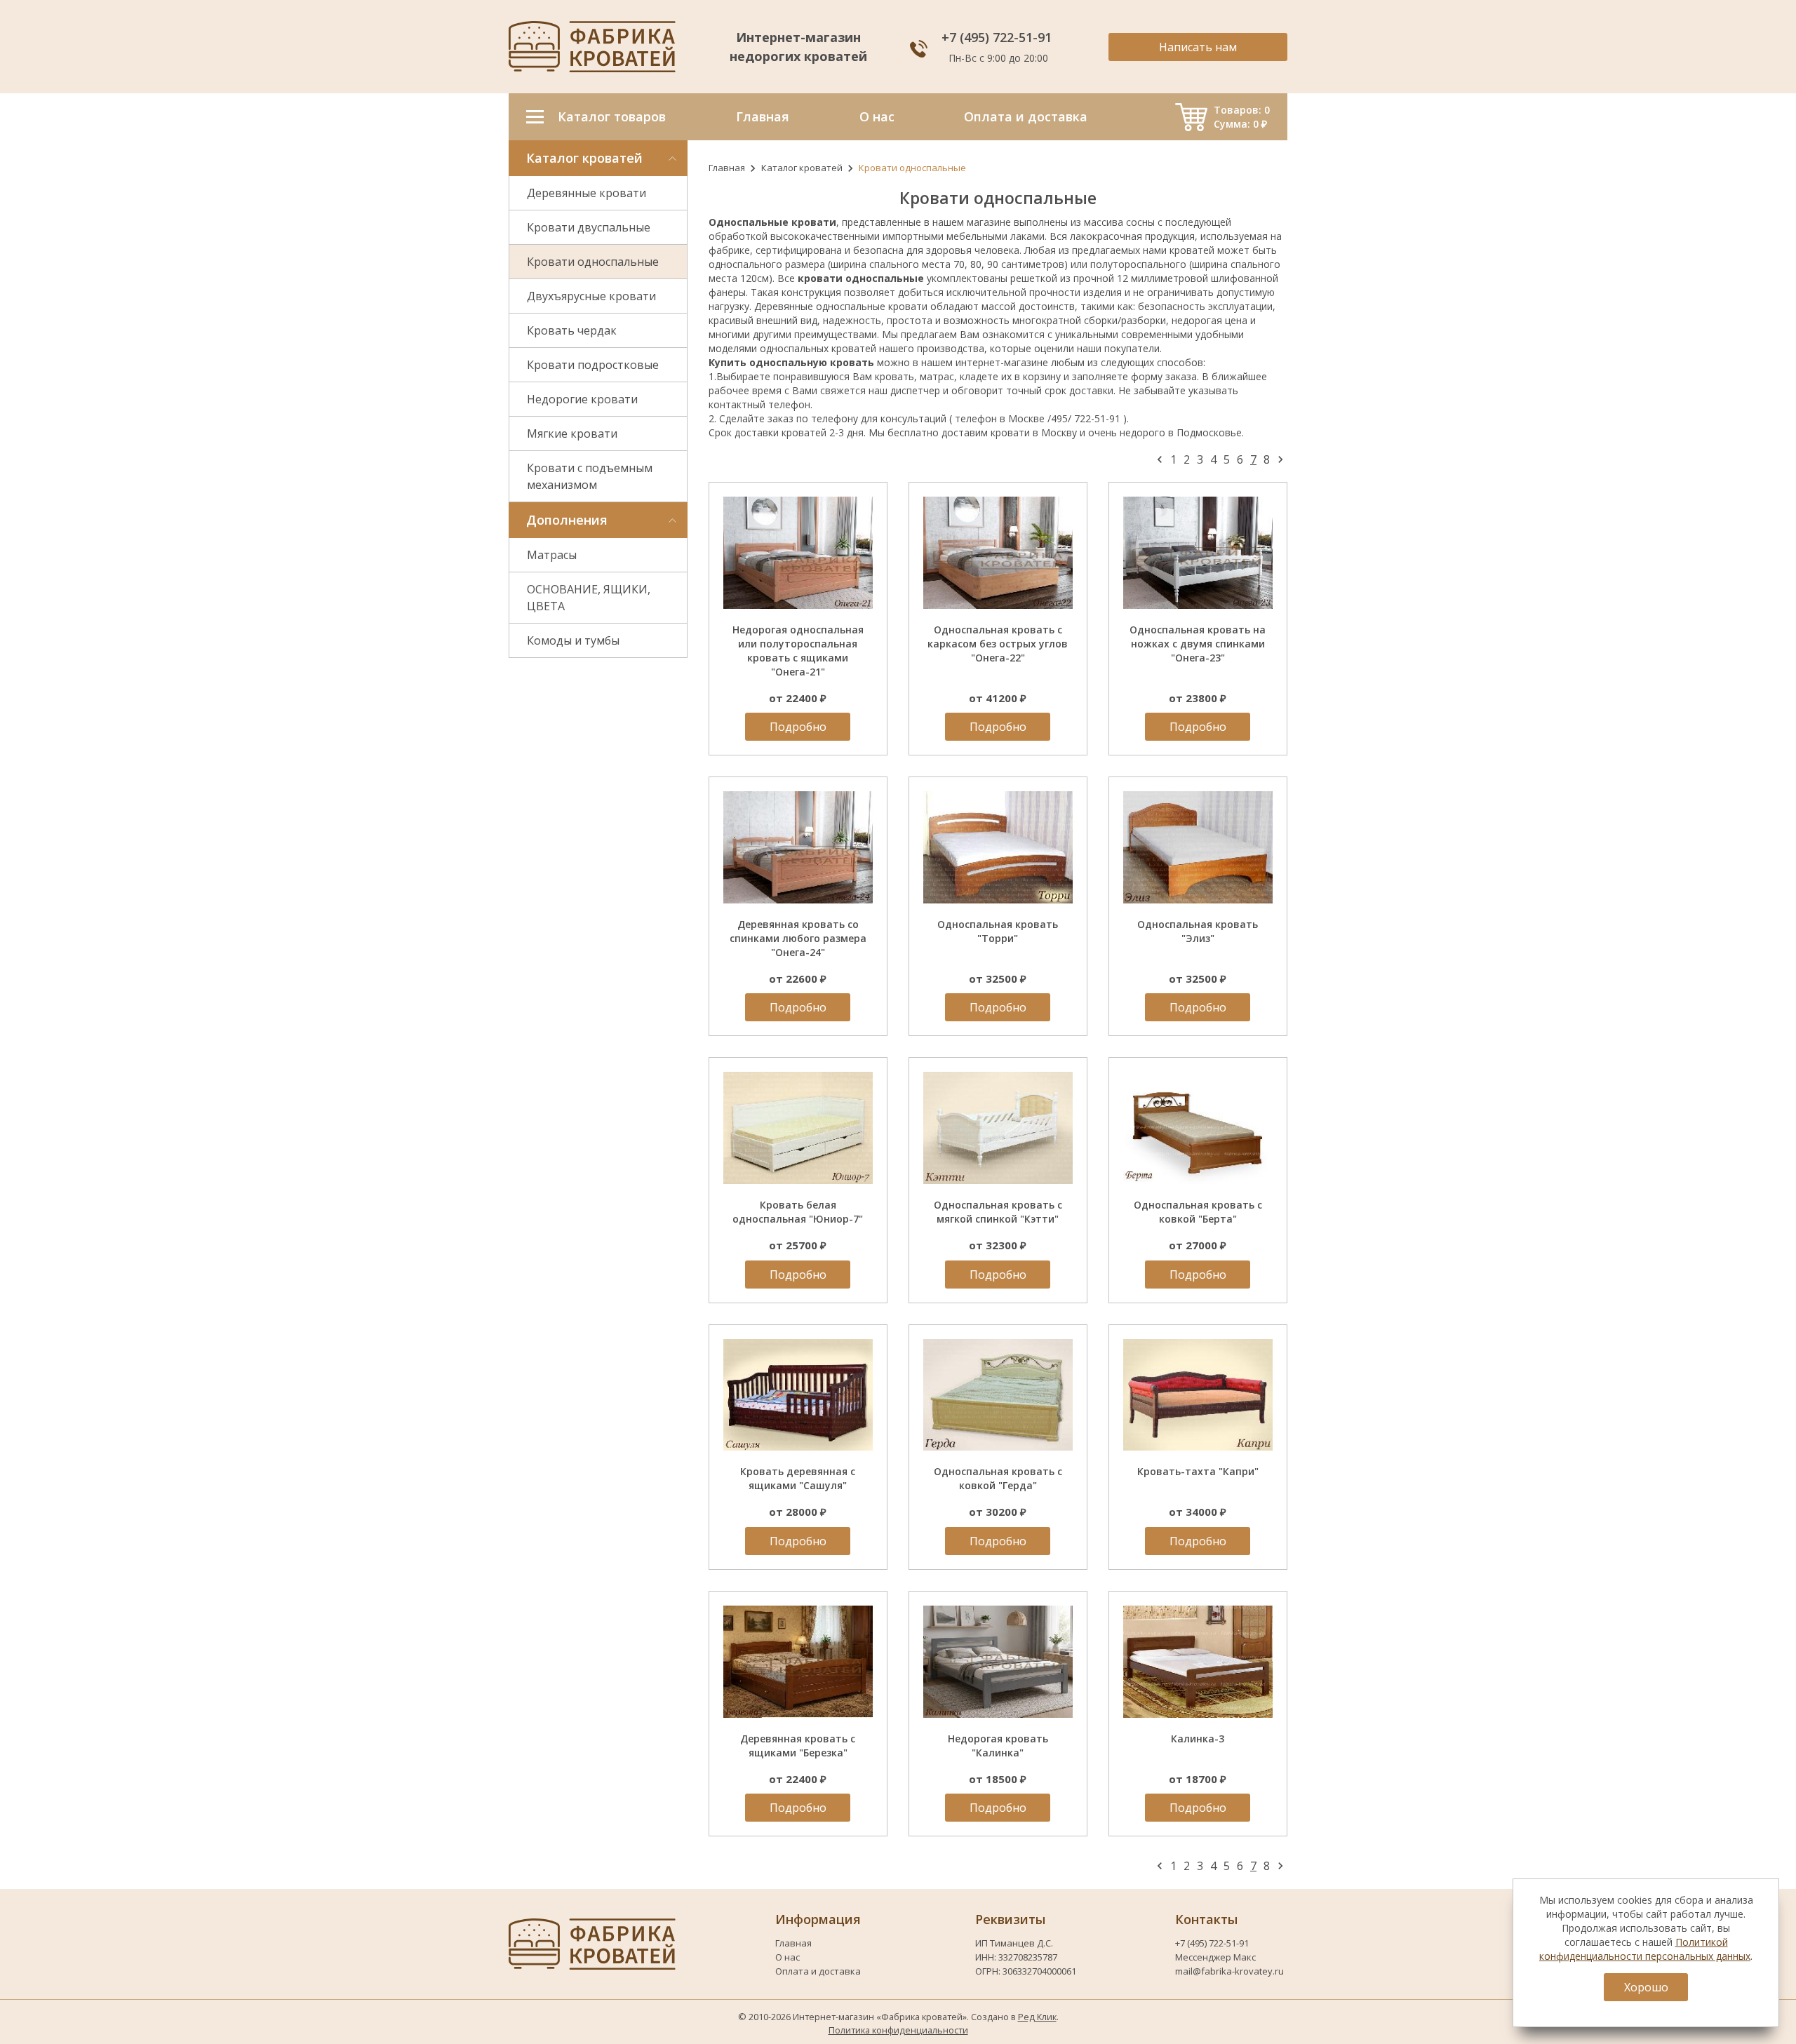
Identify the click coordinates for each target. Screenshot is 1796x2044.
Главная (727, 168)
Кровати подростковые (593, 365)
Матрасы (552, 555)
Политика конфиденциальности (898, 2030)
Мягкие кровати (572, 433)
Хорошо (1646, 1987)
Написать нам (1198, 47)
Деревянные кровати (587, 193)
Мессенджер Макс (1215, 1957)
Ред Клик (1037, 2017)
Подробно (798, 727)
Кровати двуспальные (589, 227)
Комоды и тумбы (573, 640)
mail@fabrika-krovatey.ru (1229, 1971)
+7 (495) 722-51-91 (998, 37)
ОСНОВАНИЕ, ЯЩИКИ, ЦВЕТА (589, 598)
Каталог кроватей (802, 168)
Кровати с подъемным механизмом (590, 476)
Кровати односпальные (593, 262)
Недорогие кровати (582, 399)
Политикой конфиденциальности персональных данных (1645, 1949)
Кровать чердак (572, 330)
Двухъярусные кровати (591, 296)
